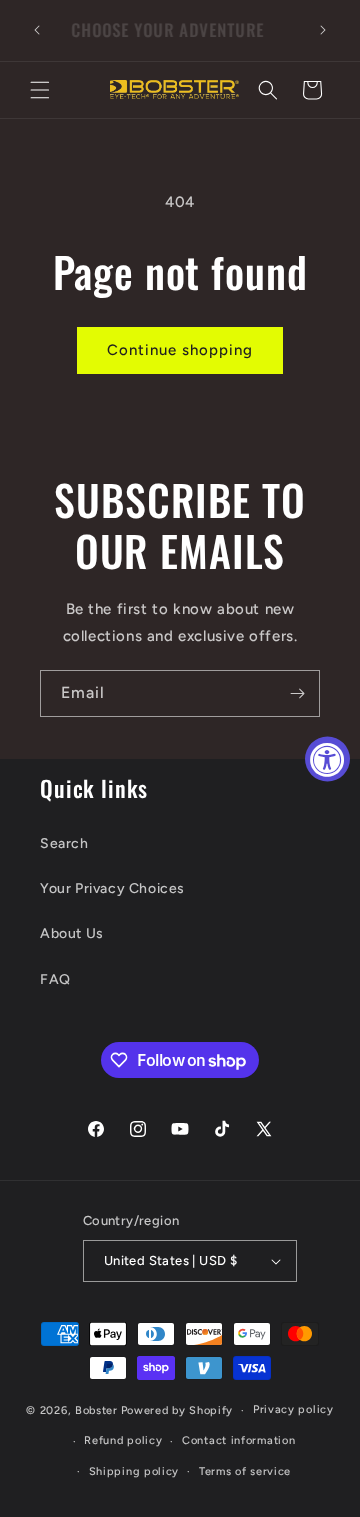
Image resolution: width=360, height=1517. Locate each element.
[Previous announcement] (37, 30)
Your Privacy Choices (112, 888)
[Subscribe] (297, 693)
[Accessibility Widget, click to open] (327, 758)
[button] (40, 90)
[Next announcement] (323, 30)
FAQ (55, 979)
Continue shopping (180, 350)
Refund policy (123, 1440)
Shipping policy (134, 1471)
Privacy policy (293, 1409)
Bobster (96, 1410)
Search (64, 843)
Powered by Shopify (177, 1410)
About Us (72, 933)
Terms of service (245, 1471)
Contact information (238, 1440)
